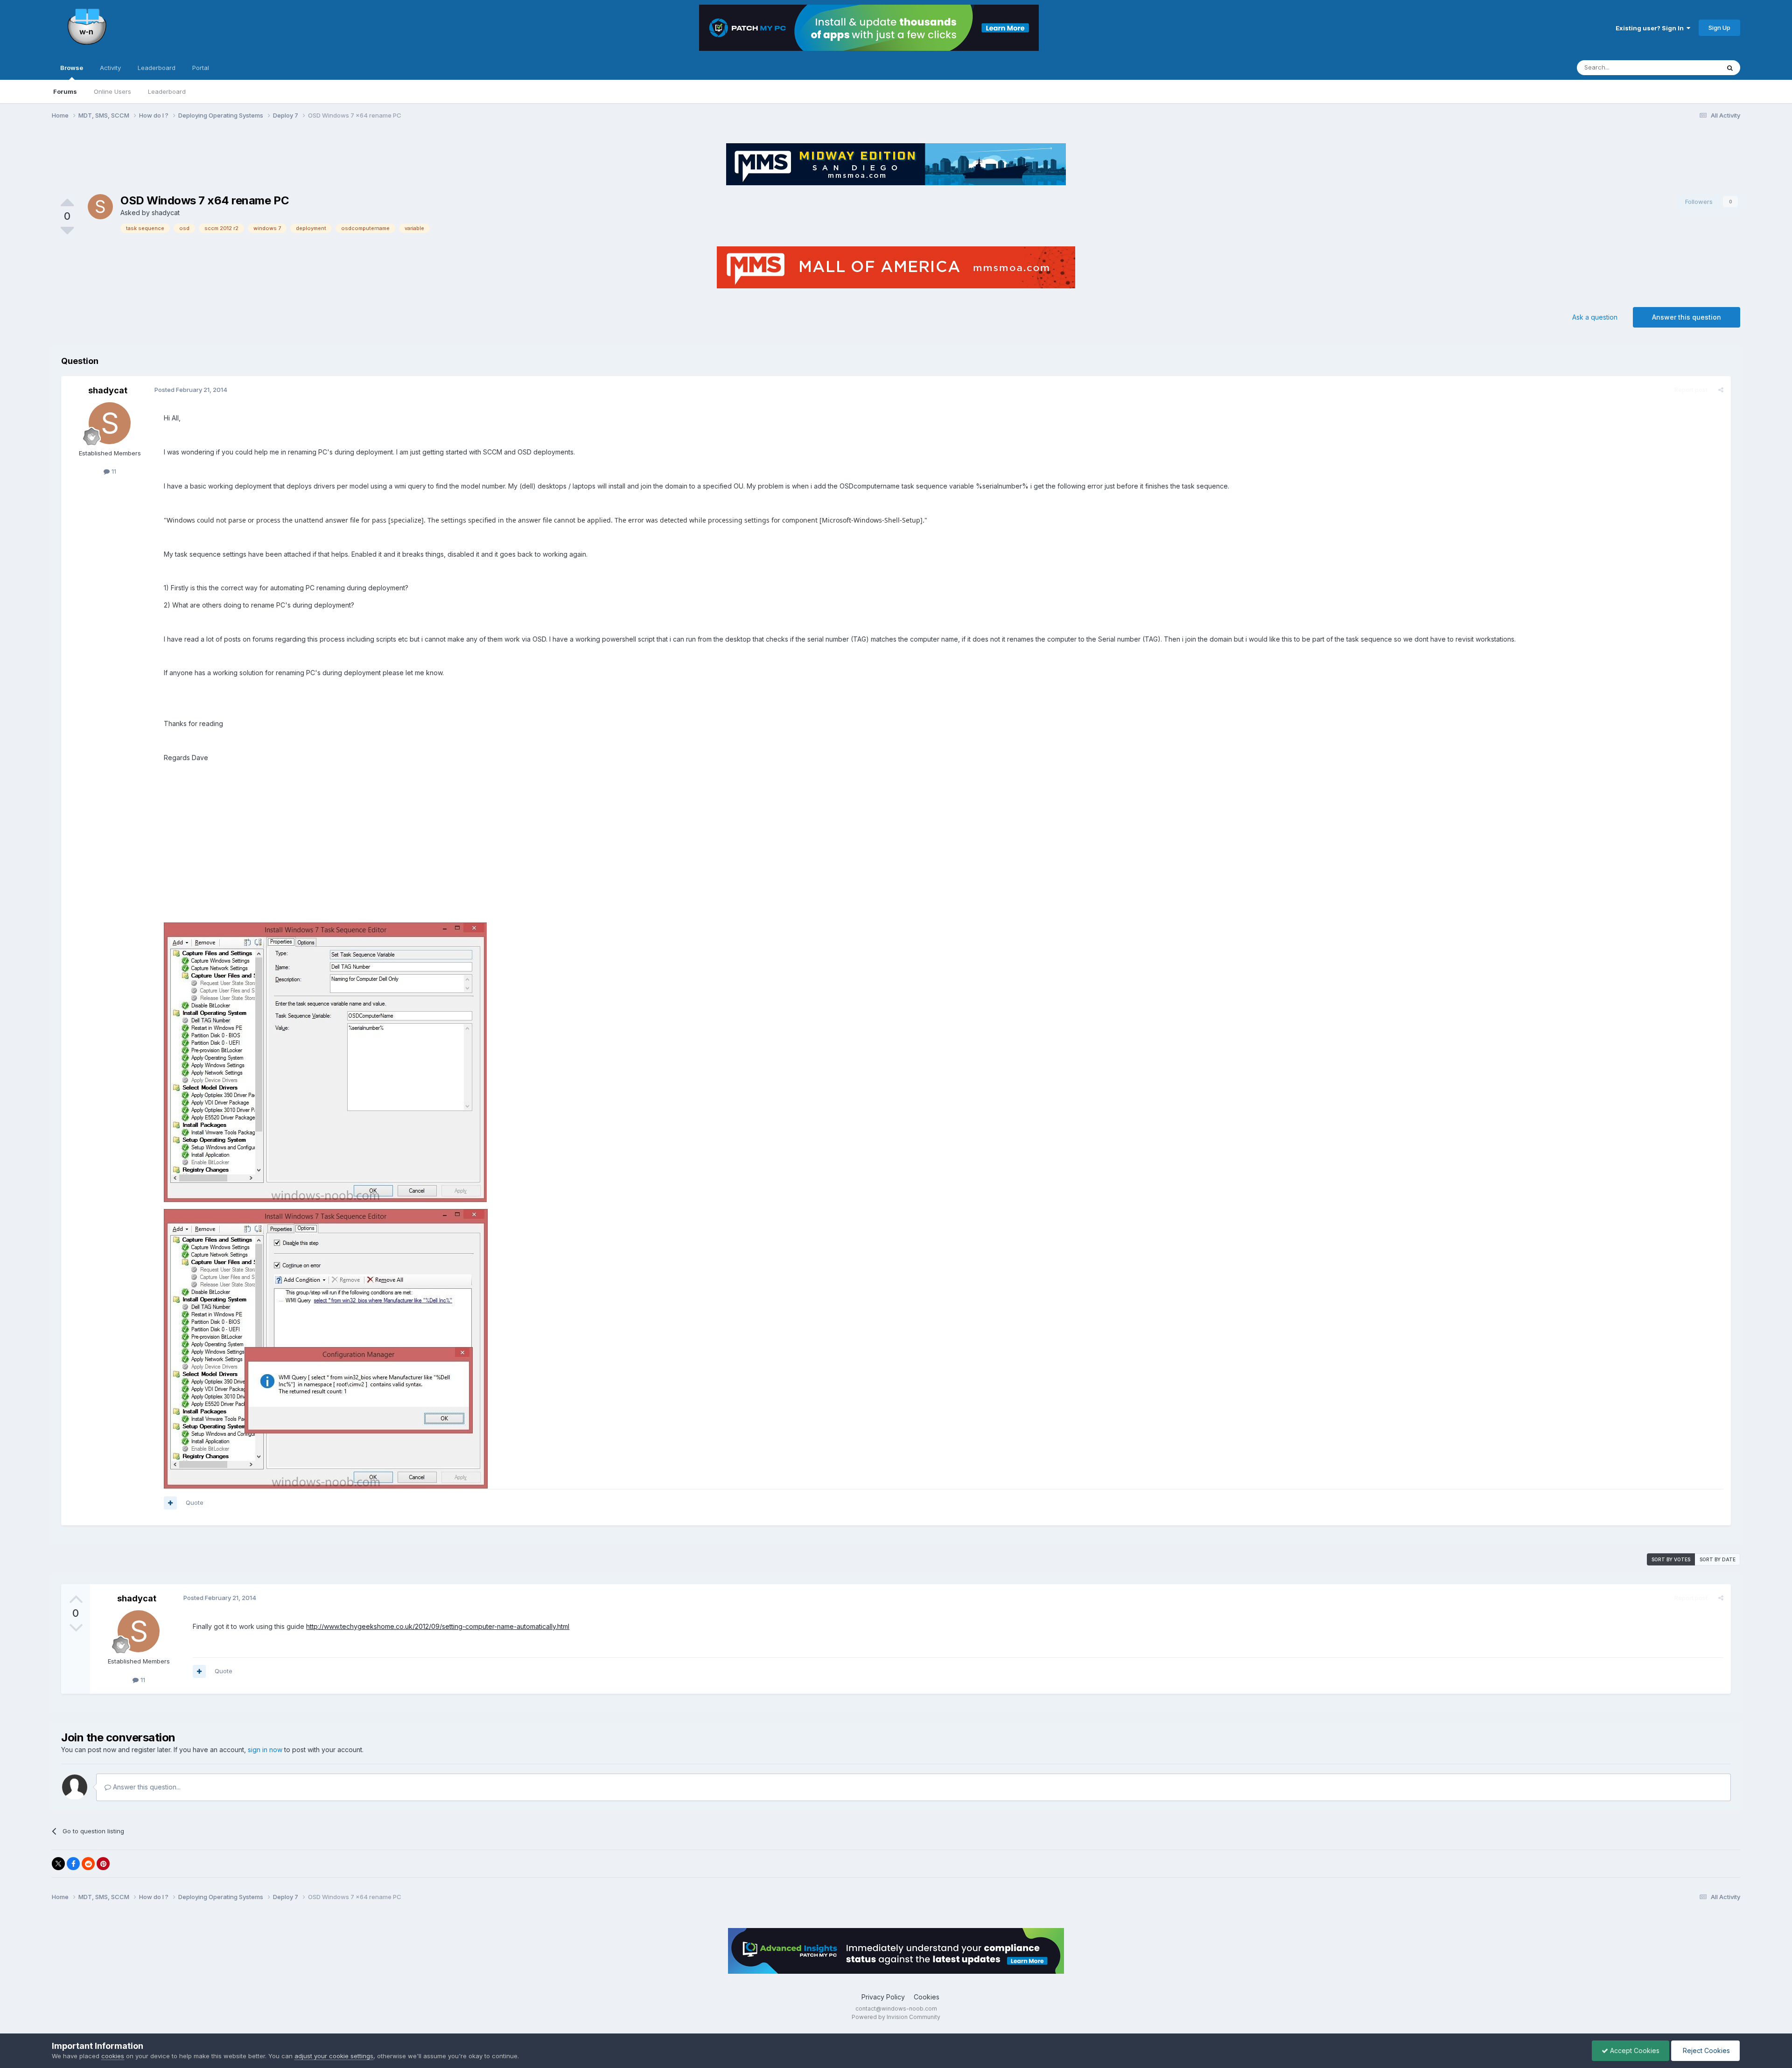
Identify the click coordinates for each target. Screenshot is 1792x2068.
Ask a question (1595, 317)
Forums (65, 91)
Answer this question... (146, 1787)
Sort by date (1718, 1559)
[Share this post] (1721, 390)
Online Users (112, 91)
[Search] (1730, 68)
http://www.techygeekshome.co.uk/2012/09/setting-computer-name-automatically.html (438, 1626)
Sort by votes (1671, 1559)
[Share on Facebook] (73, 1864)
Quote (195, 1502)
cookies (113, 2056)
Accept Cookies (1634, 2051)
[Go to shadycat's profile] (100, 207)
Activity (110, 68)
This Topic (1692, 67)
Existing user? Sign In (1651, 28)
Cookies (927, 1997)
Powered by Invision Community (896, 2017)
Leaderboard (167, 91)
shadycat (166, 213)
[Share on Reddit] (88, 1864)
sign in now (265, 1750)
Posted (191, 390)
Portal (201, 68)
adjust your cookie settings (334, 2056)
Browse (72, 68)
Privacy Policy (883, 1997)
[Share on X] (58, 1864)
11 (113, 471)
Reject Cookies (1705, 2051)
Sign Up (1719, 28)
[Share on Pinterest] (103, 1864)
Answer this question (1687, 317)
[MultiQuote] (170, 1503)
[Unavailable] (325, 1062)
